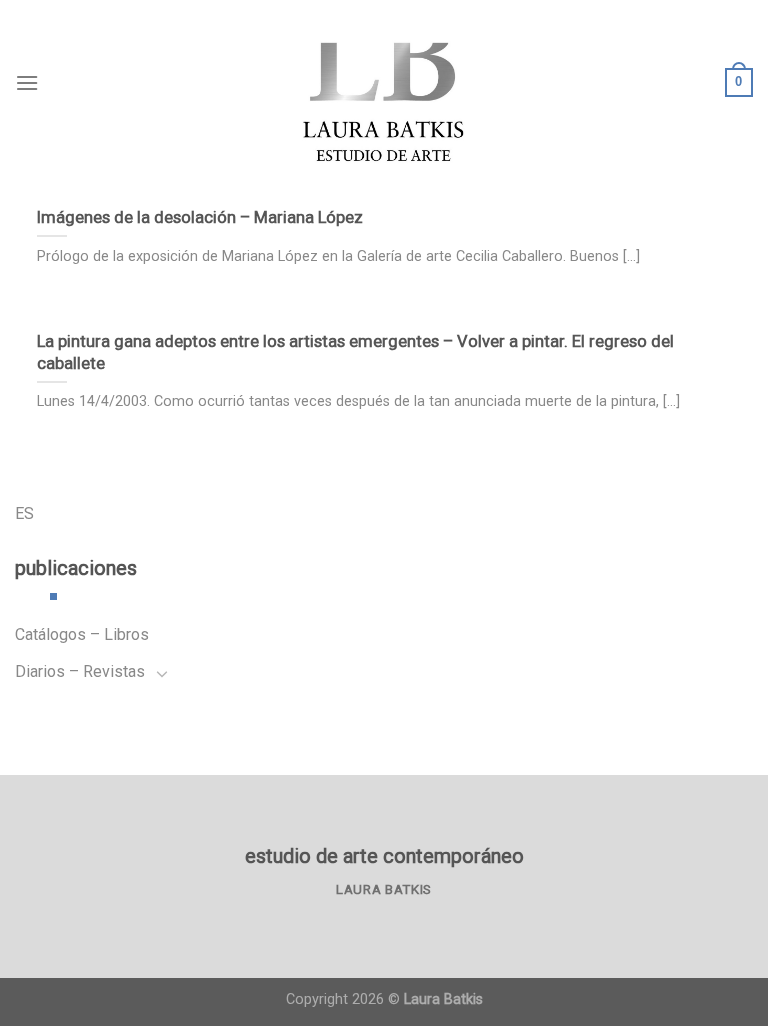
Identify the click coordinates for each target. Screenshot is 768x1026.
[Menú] (27, 82)
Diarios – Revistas (80, 671)
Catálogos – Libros (82, 634)
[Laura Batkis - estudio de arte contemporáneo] (384, 82)
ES (24, 513)
